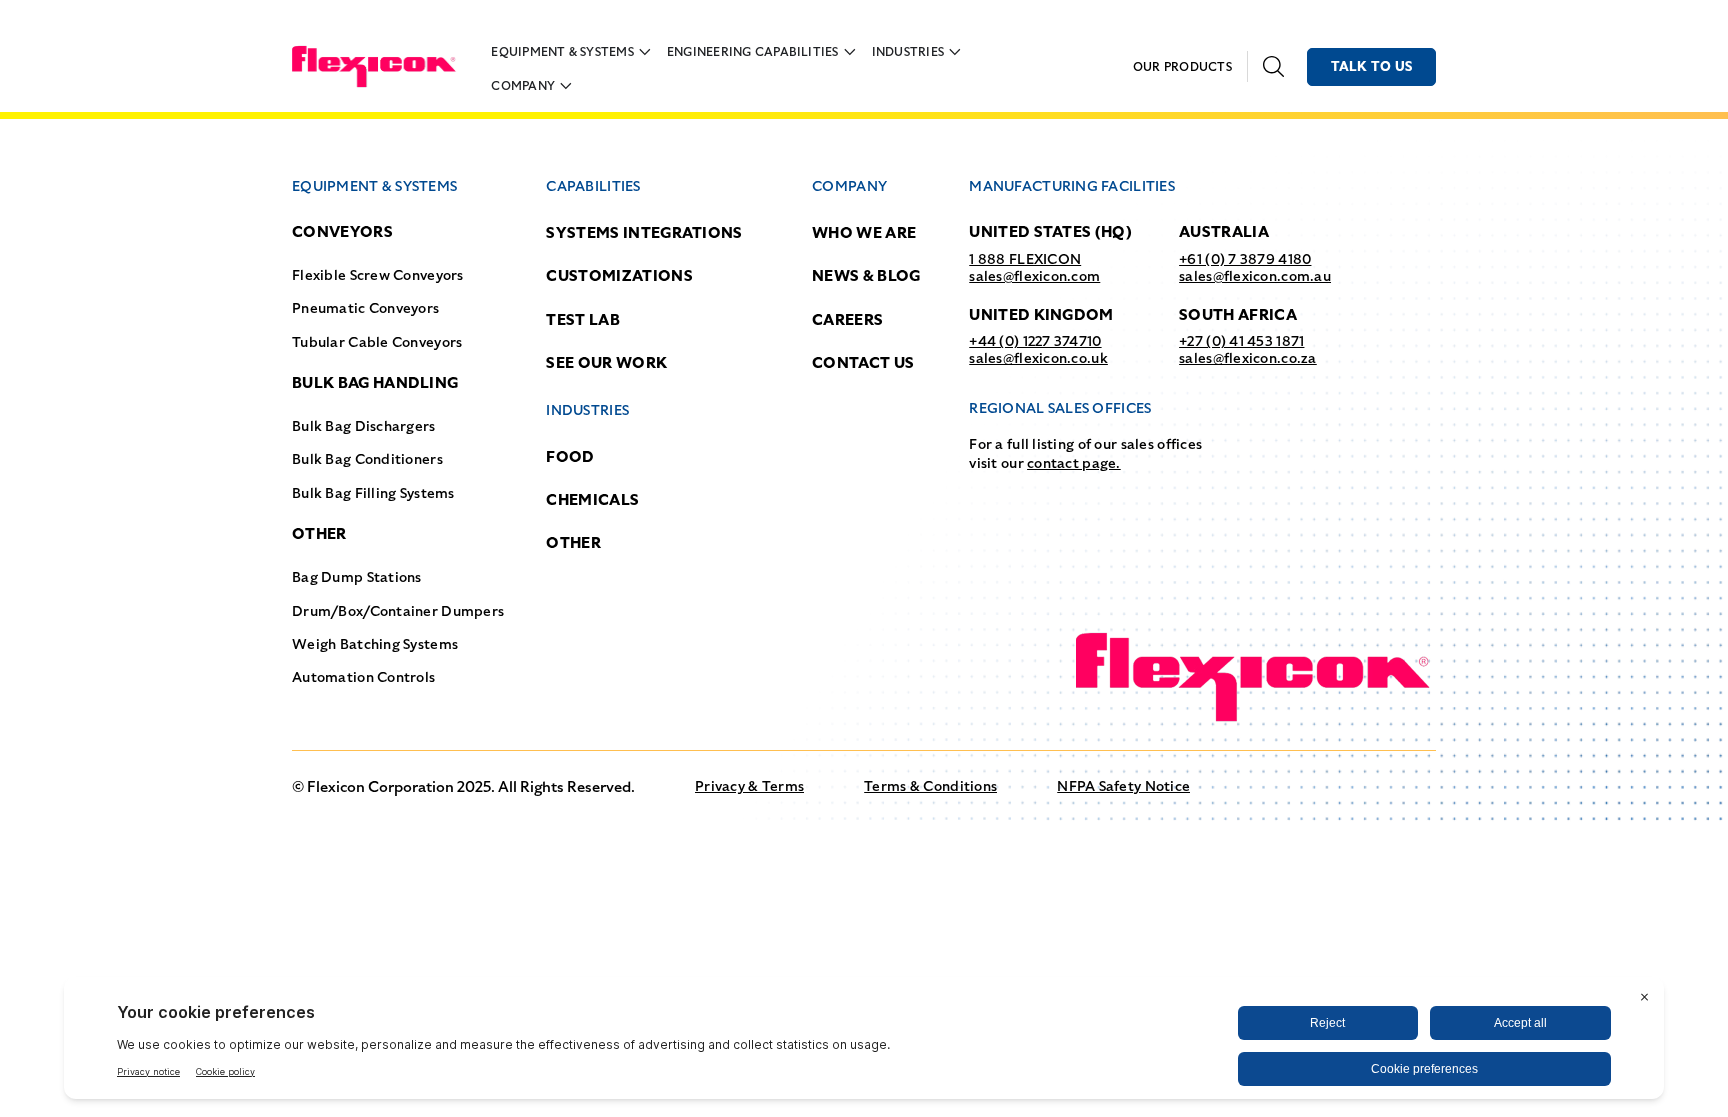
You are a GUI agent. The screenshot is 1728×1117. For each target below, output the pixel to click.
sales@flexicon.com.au (1255, 276)
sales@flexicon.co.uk (1038, 358)
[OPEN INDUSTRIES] (955, 52)
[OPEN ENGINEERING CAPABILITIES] (850, 52)
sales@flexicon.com (1034, 276)
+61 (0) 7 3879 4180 (1245, 259)
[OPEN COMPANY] (566, 86)
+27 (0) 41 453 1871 (1241, 341)
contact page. (1074, 463)
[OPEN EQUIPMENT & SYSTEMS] (645, 52)
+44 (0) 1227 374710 (1035, 341)
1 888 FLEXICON (1025, 259)
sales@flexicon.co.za (1248, 358)
